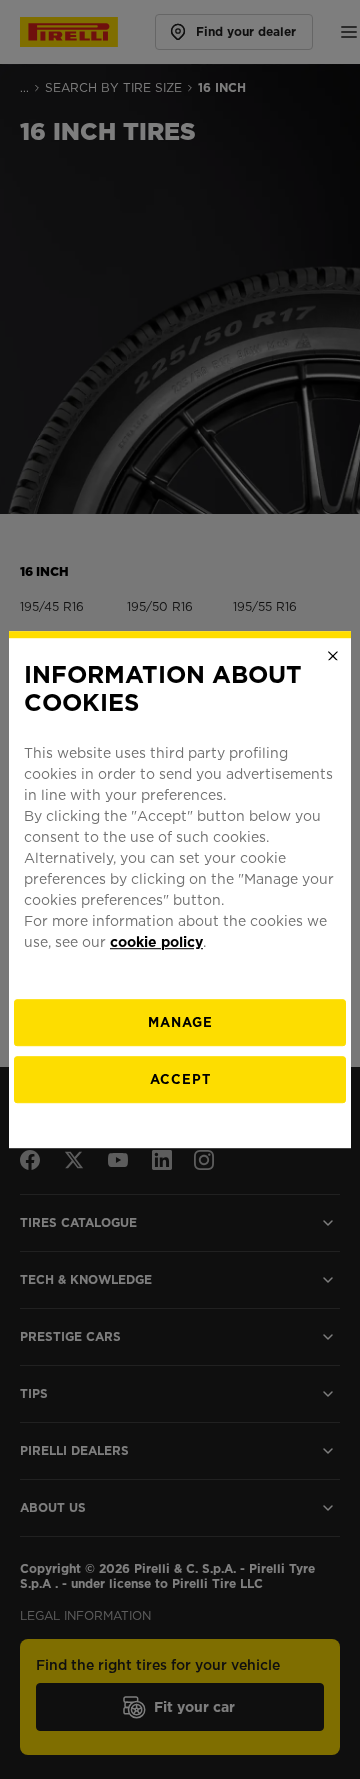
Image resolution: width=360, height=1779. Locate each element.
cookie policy (156, 942)
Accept (180, 1079)
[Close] (333, 656)
